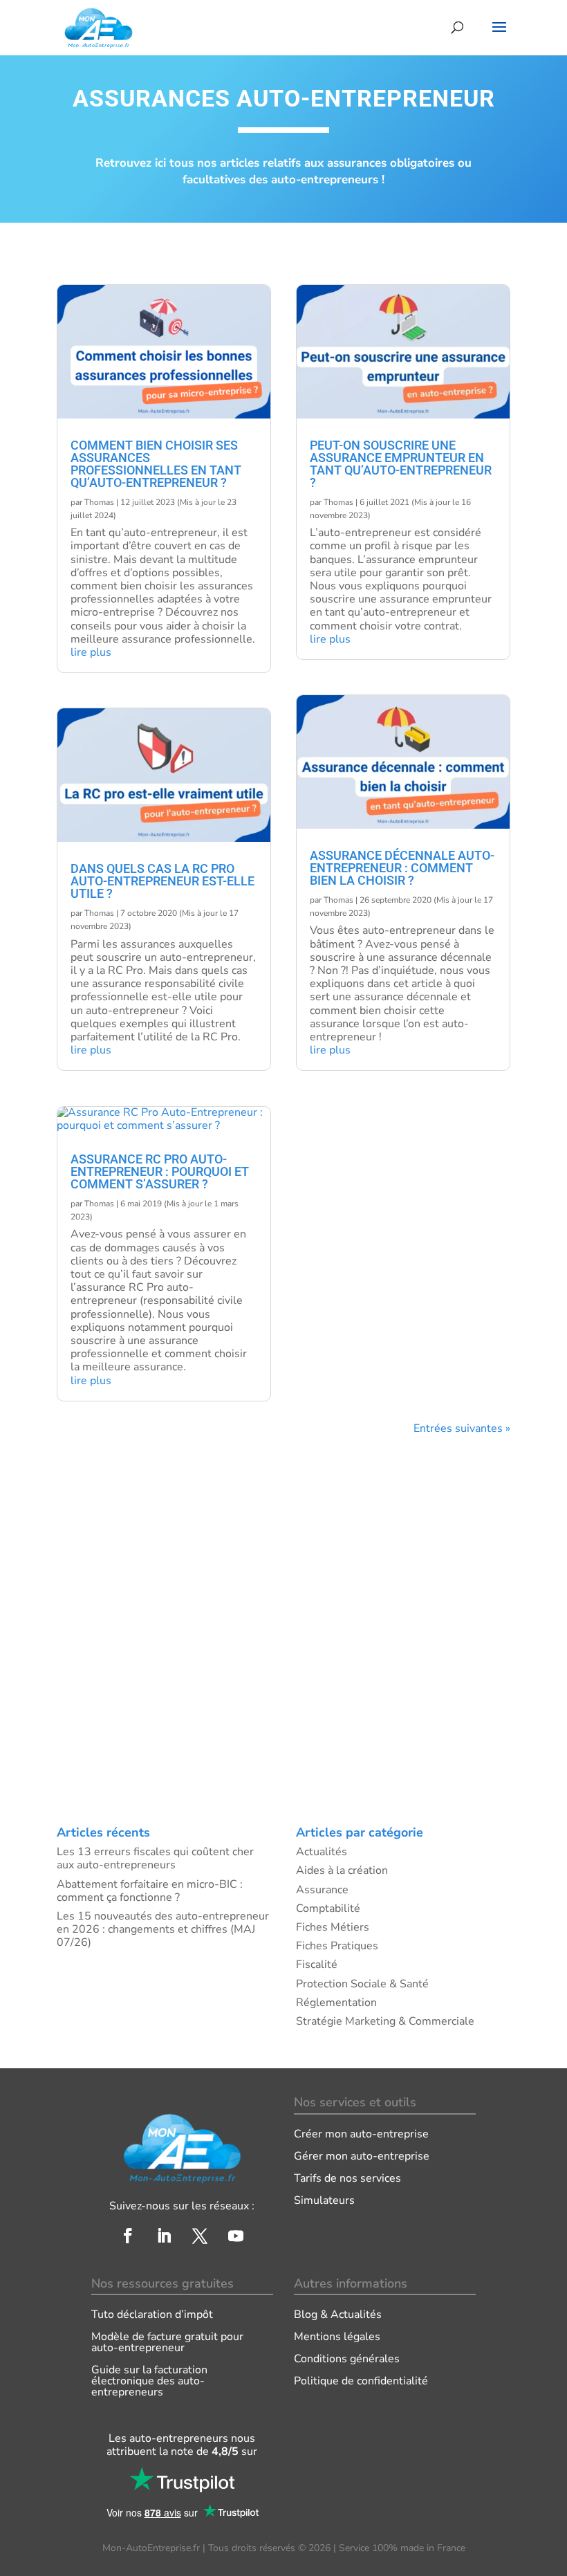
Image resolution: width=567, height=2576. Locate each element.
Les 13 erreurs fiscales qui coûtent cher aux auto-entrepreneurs (155, 1858)
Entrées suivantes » (462, 1428)
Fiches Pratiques (337, 1946)
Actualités (322, 1852)
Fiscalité (317, 1965)
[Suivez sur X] (200, 2236)
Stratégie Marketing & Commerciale (385, 2021)
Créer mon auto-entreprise (361, 2134)
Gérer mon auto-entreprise (362, 2156)
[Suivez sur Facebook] (128, 2236)
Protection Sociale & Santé (362, 1984)
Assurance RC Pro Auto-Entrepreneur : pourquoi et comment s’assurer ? (160, 1171)
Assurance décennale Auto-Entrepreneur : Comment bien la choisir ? (402, 868)
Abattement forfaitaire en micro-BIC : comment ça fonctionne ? (150, 1891)
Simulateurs (324, 2200)
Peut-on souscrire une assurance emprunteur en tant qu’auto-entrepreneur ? (401, 464)
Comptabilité (328, 1908)
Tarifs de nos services (347, 2178)
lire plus (91, 652)
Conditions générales (347, 2359)
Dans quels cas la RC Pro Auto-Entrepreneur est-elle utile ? (162, 881)
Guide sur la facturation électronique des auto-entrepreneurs (149, 2381)
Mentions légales (337, 2337)
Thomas (99, 502)
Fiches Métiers (333, 1927)
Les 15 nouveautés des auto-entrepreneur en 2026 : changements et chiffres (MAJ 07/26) (163, 1929)
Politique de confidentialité (361, 2381)
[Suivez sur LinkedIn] (164, 2236)
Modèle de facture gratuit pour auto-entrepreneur (167, 2342)
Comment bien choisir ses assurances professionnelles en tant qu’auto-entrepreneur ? (156, 464)
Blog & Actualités (338, 2315)
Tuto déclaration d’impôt (152, 2315)
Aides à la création (342, 1870)
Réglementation (336, 2003)
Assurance (322, 1890)
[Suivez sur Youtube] (236, 2236)
